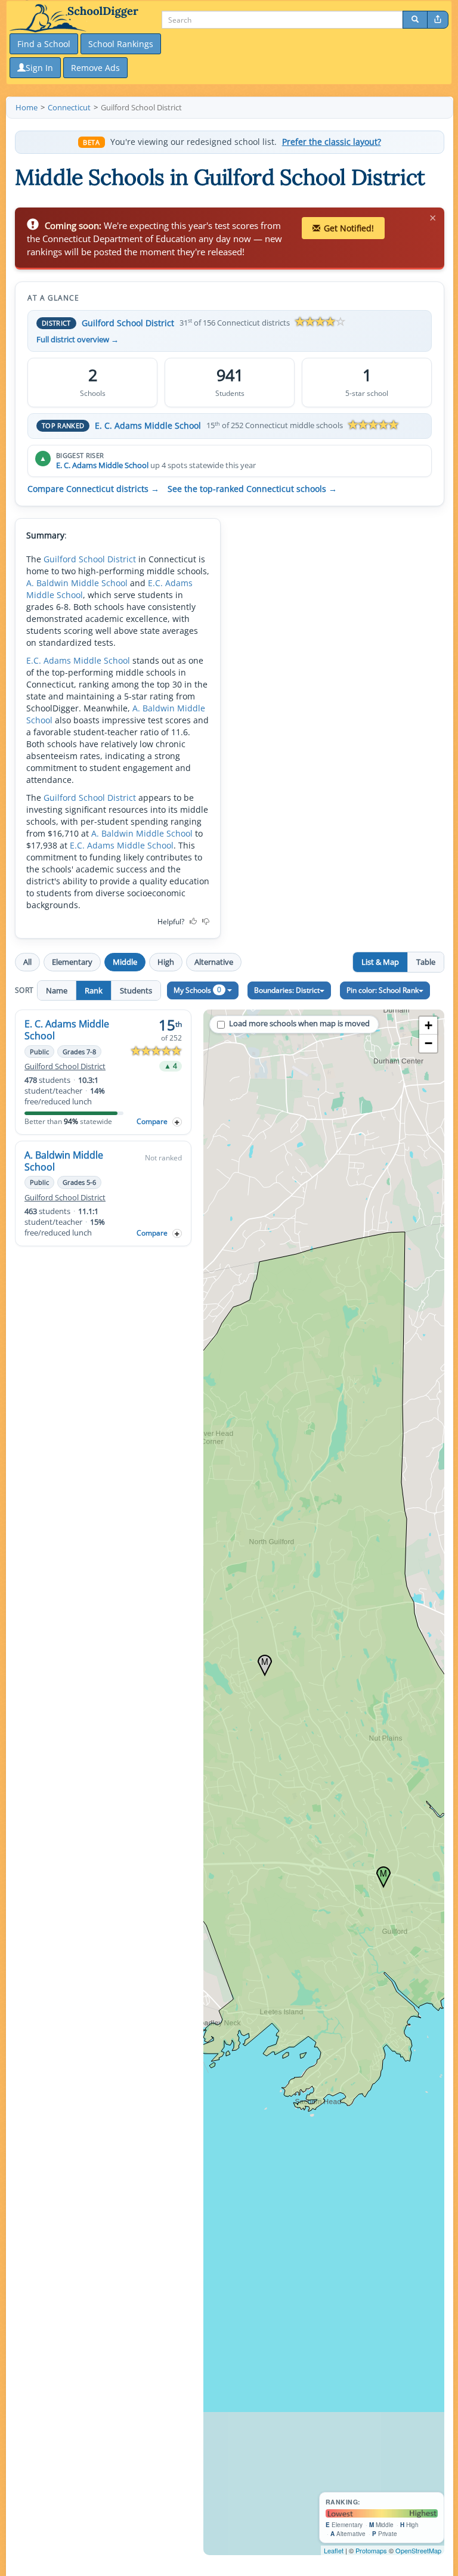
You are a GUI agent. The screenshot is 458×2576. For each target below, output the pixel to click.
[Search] (415, 20)
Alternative (214, 962)
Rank (94, 990)
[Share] (438, 20)
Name (57, 990)
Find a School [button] (44, 44)
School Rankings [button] (121, 44)
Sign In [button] (39, 68)
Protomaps (371, 2550)
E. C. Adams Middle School (148, 425)
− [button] (428, 1043)
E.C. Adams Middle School (78, 660)
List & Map (380, 962)
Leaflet (334, 2550)
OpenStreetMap (418, 2550)
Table (426, 962)
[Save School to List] (177, 1122)
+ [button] (428, 1025)
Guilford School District (128, 323)
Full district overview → (78, 340)
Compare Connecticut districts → (93, 489)
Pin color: (383, 990)
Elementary (72, 962)
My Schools (197, 990)
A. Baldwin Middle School (77, 583)
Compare (152, 1121)
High (166, 962)
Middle (125, 962)
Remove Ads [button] (95, 68)
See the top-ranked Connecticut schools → (252, 489)
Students (136, 990)
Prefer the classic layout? (332, 142)
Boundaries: (287, 990)
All (27, 962)
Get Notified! (349, 228)
